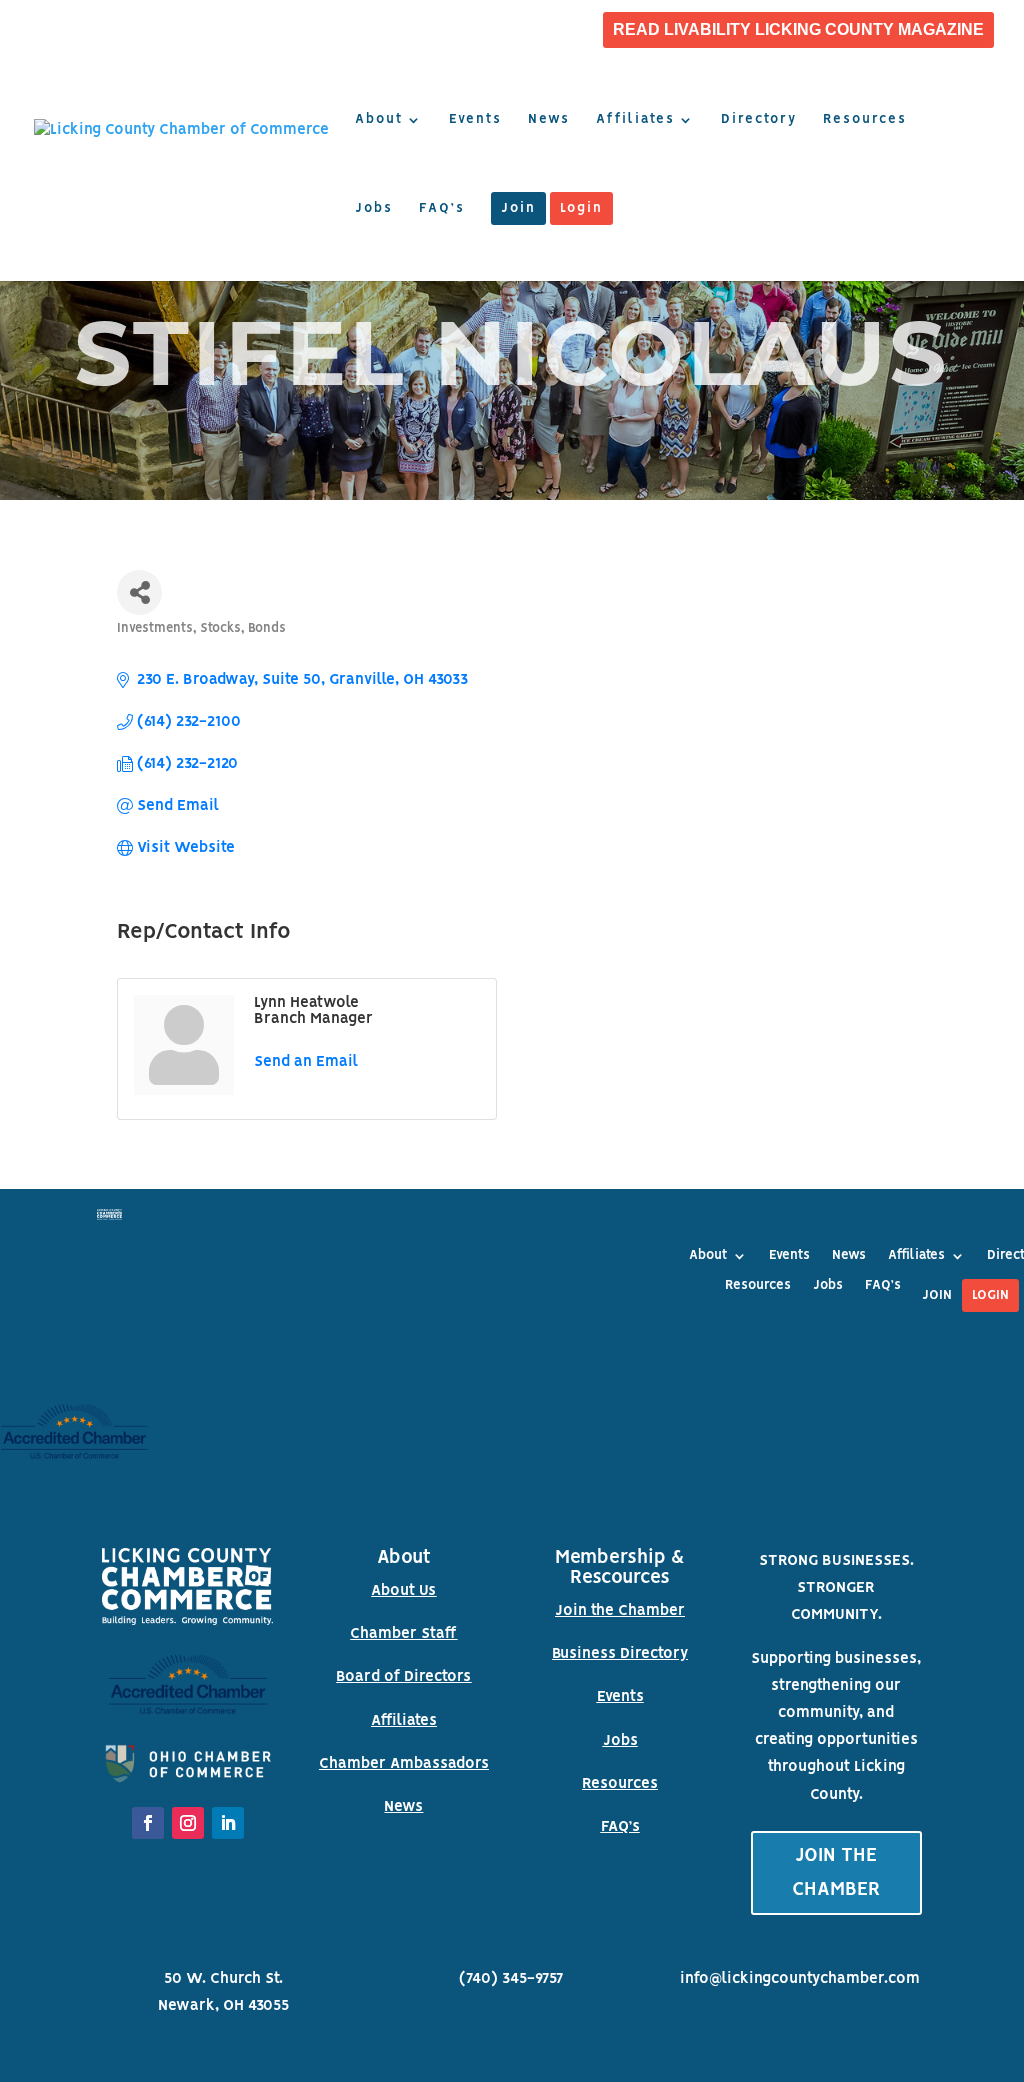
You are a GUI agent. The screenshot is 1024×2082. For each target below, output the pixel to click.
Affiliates (635, 120)
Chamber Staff (403, 1634)
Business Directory (620, 1654)
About (379, 120)
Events (475, 120)
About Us (403, 1591)
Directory (759, 120)
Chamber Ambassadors (404, 1764)
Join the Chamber (620, 1611)
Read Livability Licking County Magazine (798, 30)
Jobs (374, 209)
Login (581, 209)
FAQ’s (442, 209)
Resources (865, 120)
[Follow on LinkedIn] (228, 1823)
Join (518, 209)
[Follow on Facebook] (148, 1823)
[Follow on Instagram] (188, 1823)
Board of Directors (403, 1677)
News (549, 120)
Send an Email (306, 1062)
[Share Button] (139, 592)
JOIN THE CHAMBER (836, 1873)
